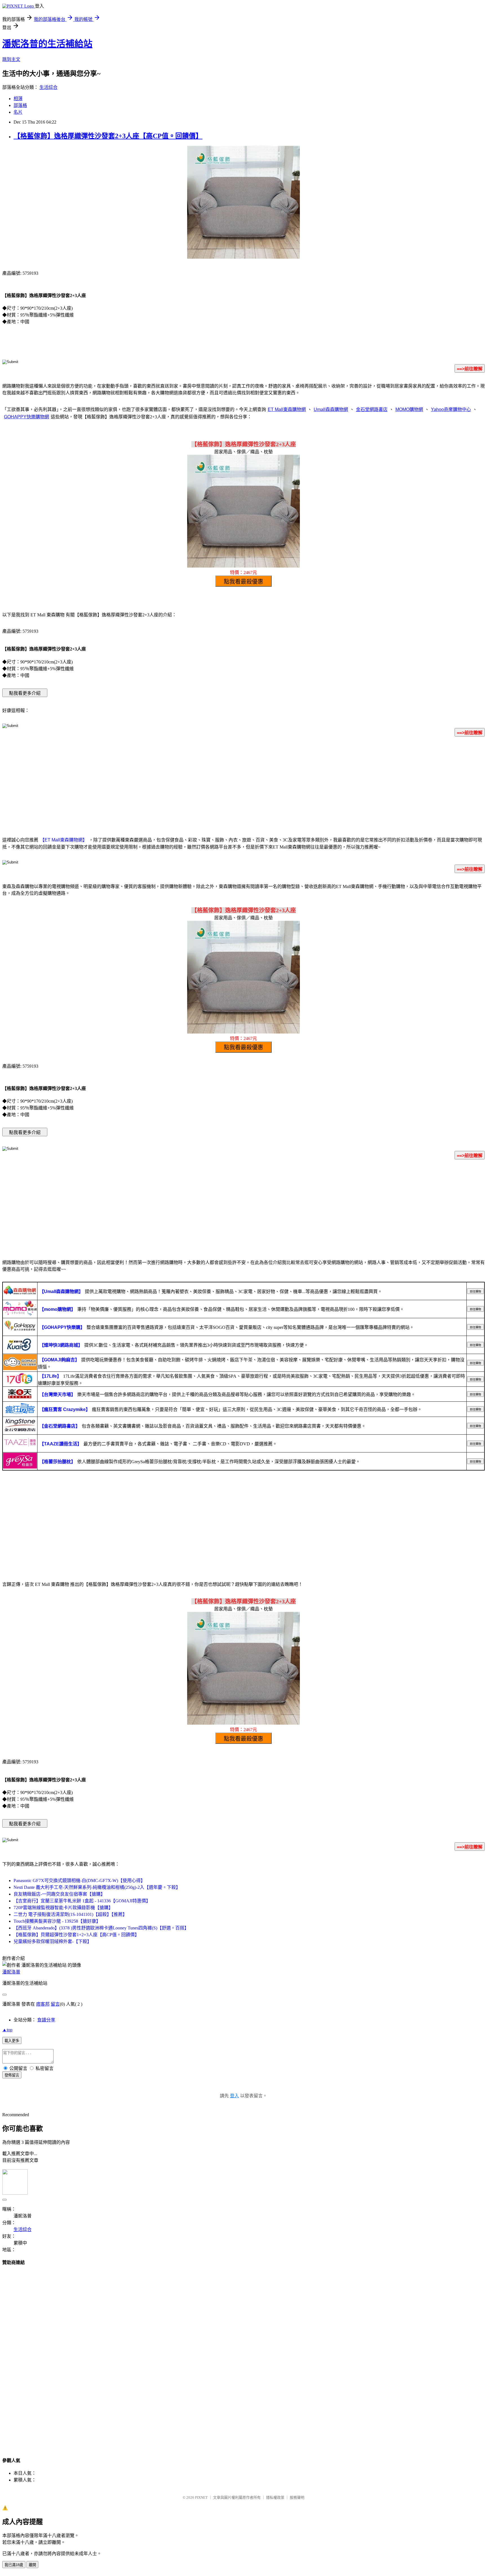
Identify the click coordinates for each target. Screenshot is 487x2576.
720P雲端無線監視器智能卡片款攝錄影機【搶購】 (63, 1908)
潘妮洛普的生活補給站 (47, 44)
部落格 (20, 105)
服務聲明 (297, 2497)
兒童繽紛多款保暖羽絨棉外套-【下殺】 (53, 1941)
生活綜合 (48, 87)
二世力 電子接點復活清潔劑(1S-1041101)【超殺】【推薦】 (70, 1914)
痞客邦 (43, 2004)
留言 (55, 2004)
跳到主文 (11, 59)
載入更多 (12, 2041)
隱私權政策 (275, 2497)
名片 (18, 112)
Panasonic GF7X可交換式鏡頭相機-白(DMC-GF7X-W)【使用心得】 (79, 1881)
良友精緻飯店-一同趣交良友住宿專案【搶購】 (59, 1894)
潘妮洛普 (11, 1972)
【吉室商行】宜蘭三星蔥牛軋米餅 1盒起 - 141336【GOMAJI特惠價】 (82, 1901)
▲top (7, 2030)
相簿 (18, 99)
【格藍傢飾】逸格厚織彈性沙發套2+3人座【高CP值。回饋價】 (108, 136)
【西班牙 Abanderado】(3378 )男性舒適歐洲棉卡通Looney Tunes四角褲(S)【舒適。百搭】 (101, 1928)
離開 (32, 2565)
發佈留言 (12, 2075)
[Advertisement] (243, 786)
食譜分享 (46, 2020)
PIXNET (201, 2497)
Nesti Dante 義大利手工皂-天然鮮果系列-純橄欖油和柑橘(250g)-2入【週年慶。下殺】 (97, 1887)
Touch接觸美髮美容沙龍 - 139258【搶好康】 (57, 1921)
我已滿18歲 (14, 2565)
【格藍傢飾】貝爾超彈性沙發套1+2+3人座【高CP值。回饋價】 (76, 1935)
